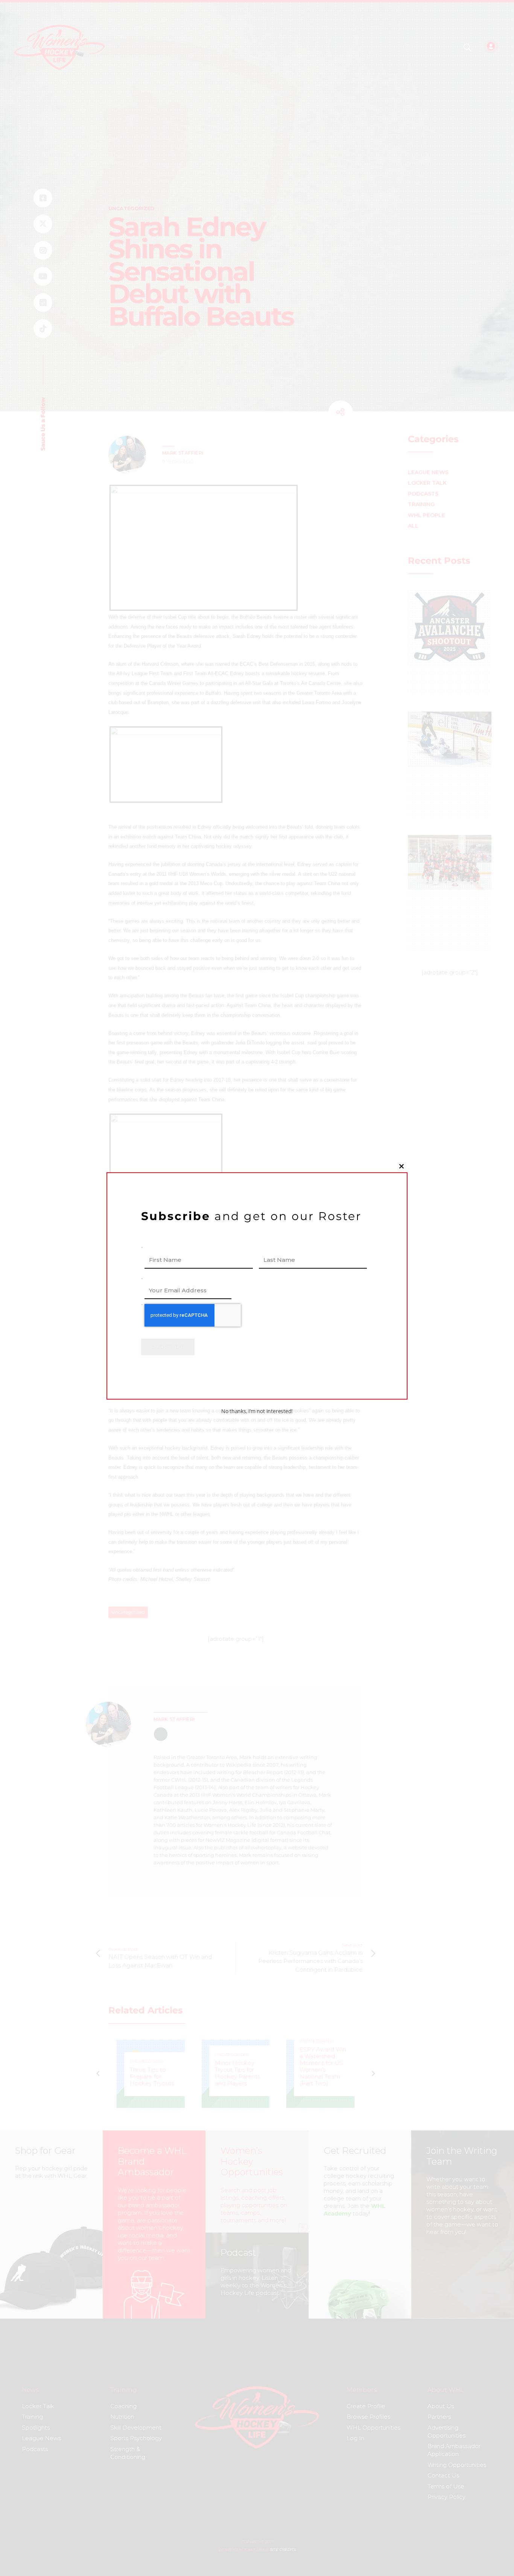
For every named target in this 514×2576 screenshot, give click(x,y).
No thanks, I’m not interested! (257, 1411)
